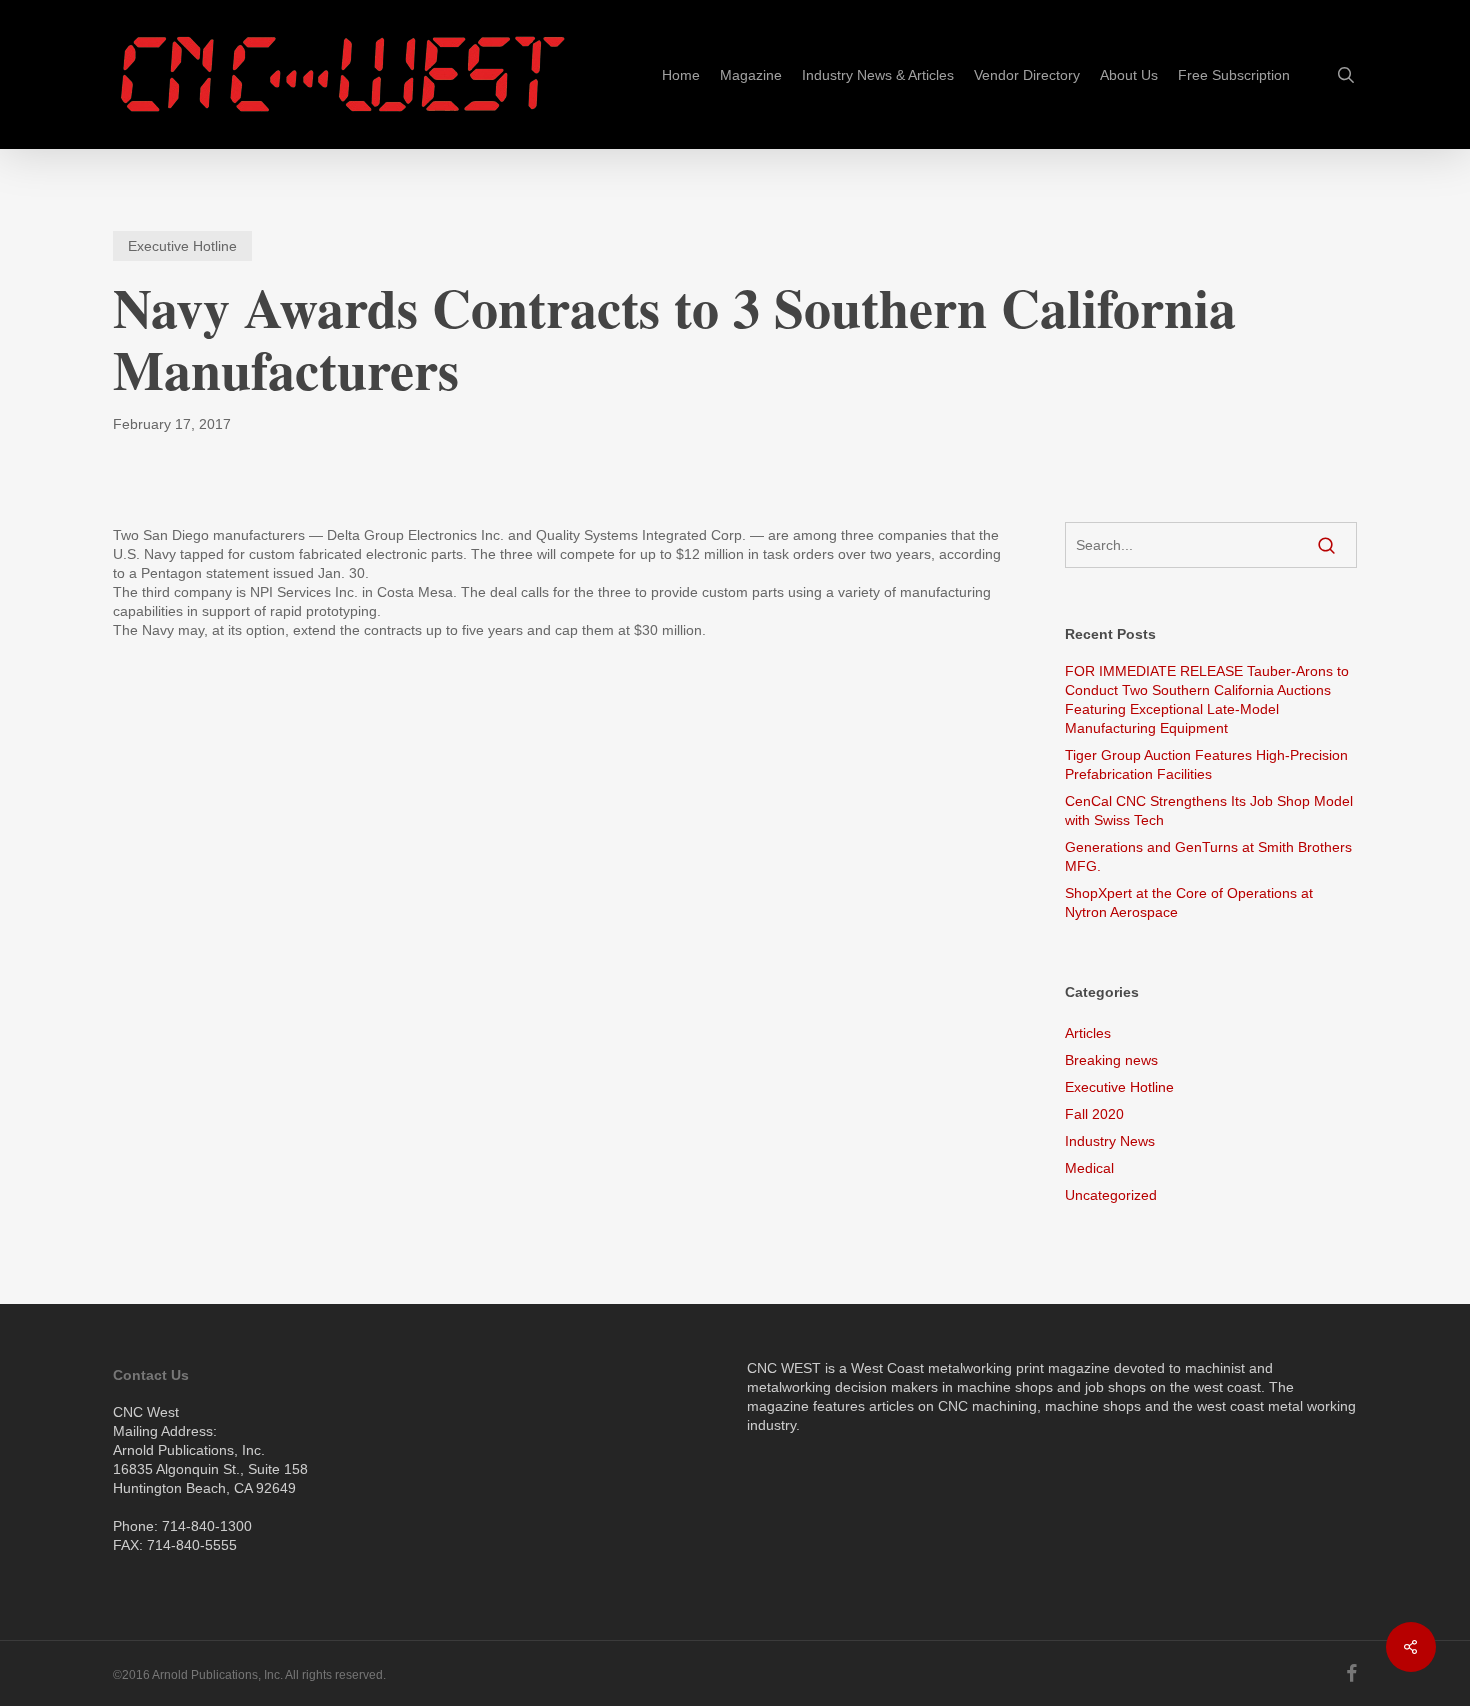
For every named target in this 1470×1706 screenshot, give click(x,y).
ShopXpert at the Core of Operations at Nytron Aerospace (1189, 902)
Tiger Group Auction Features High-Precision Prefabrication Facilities (1206, 764)
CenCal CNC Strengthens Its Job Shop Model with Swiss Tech (1209, 810)
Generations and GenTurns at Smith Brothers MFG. (1208, 856)
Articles (1088, 1033)
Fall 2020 (1094, 1114)
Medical (1089, 1168)
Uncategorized (1111, 1195)
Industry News (1110, 1141)
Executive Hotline (182, 246)
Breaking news (1111, 1060)
